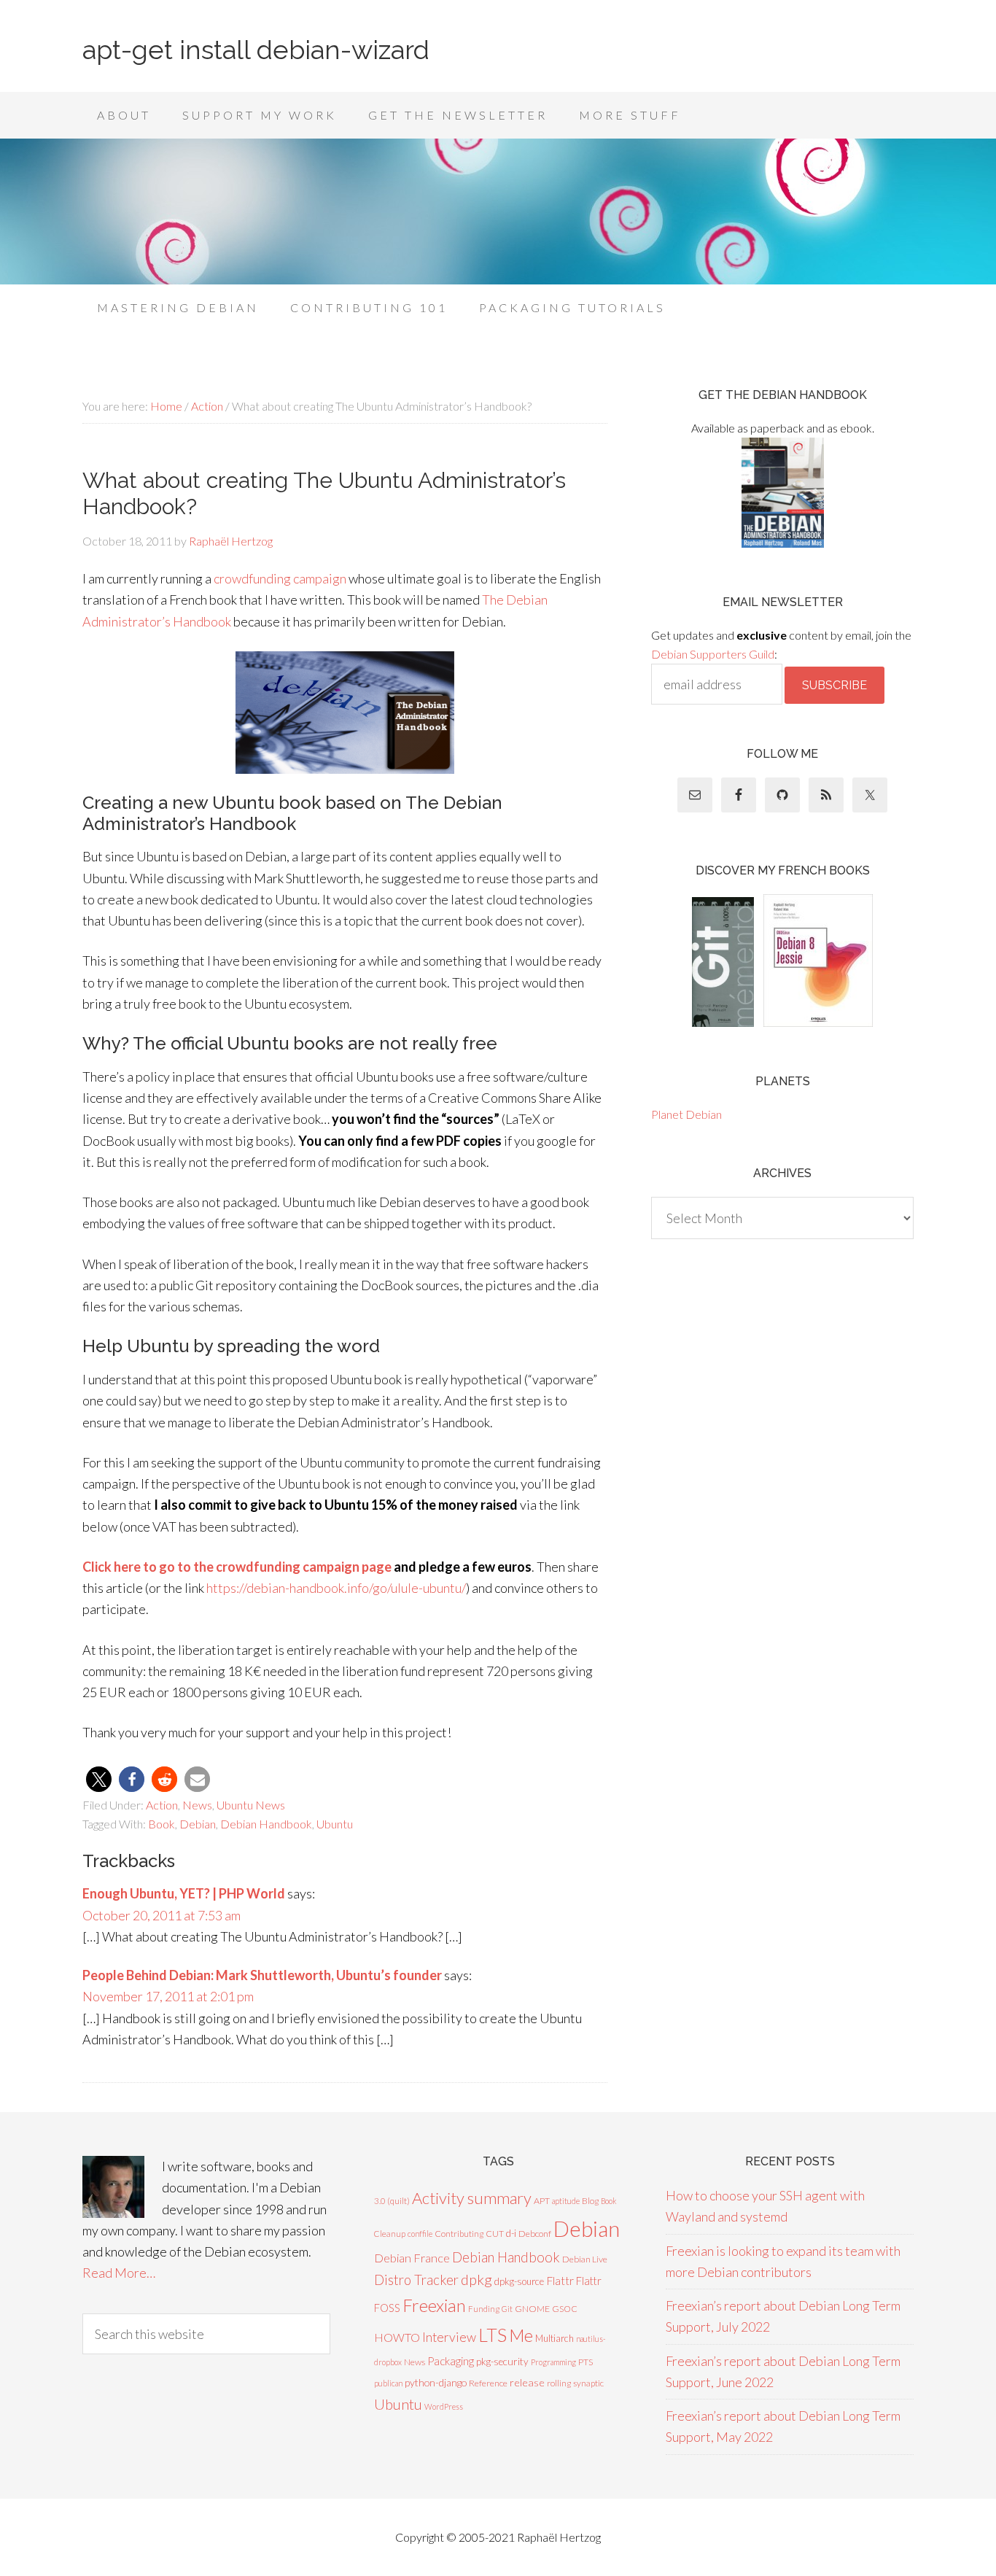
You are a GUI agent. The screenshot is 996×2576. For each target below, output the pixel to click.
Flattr (560, 2281)
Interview (449, 2337)
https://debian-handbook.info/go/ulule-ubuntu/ (336, 1588)
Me (521, 2335)
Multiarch (555, 2338)
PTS (585, 2362)
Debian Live (585, 2259)
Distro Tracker (416, 2280)
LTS (493, 2335)
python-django (436, 2382)
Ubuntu (335, 1824)
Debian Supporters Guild (713, 654)
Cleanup (390, 2234)
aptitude (566, 2201)
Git (507, 2309)
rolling (559, 2383)
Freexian (434, 2305)
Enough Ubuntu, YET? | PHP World (184, 1893)
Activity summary (472, 2198)
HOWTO (397, 2337)
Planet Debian (686, 1114)
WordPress (444, 2406)
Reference (488, 2383)
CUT (495, 2234)
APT (542, 2201)
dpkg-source (519, 2281)
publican (388, 2383)
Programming (553, 2362)
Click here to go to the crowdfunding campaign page (237, 1567)
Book (162, 1824)
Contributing (459, 2234)
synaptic (588, 2383)
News (197, 1805)
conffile (420, 2234)
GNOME (532, 2309)
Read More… (119, 2273)
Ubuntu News (251, 1805)
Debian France (412, 2258)
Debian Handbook (266, 1824)
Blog (590, 2201)
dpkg (476, 2280)
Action (162, 1805)
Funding (484, 2309)
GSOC (565, 2309)
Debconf (535, 2234)
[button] (99, 1779)
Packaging (451, 2361)
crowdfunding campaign (280, 578)
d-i (511, 2233)
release (527, 2382)
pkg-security (502, 2362)
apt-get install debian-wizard (256, 50)
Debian (198, 1824)
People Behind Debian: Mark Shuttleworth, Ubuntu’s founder (262, 1975)
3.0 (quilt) (392, 2201)
